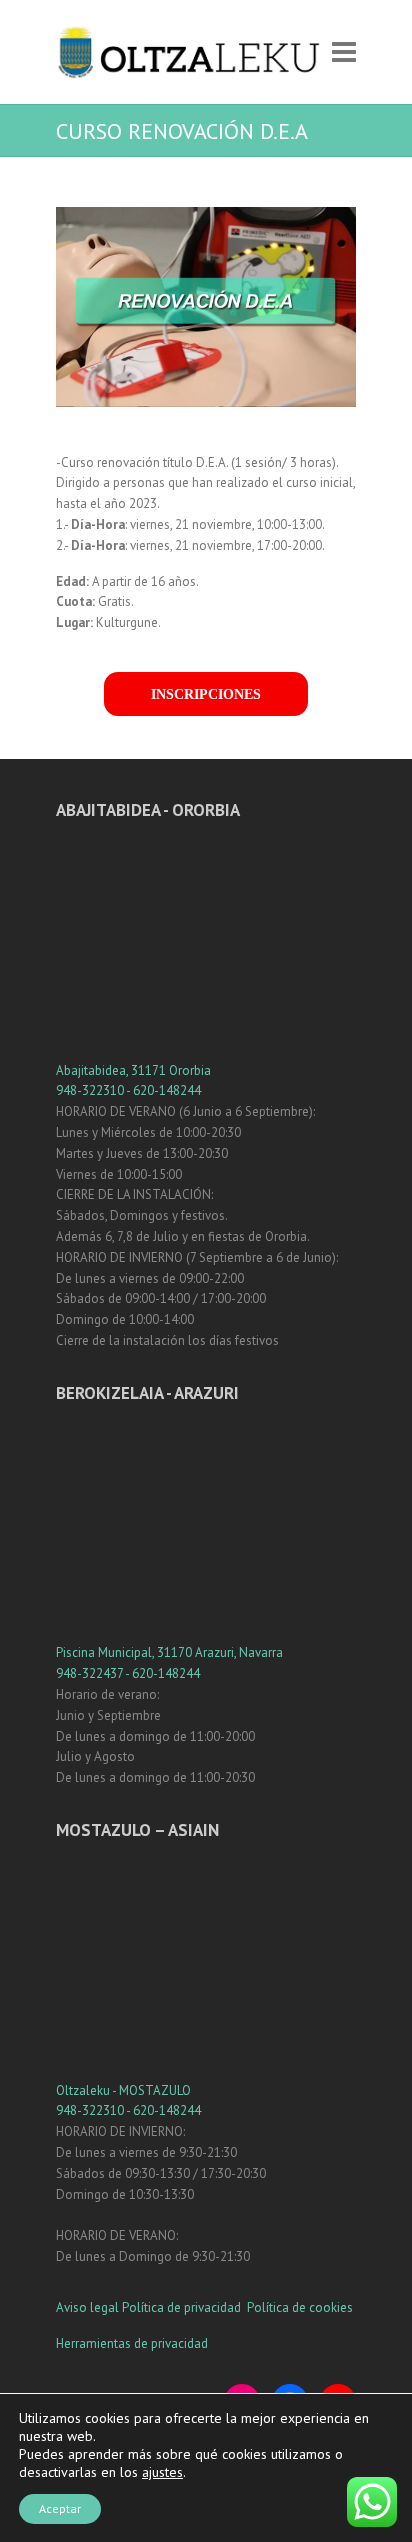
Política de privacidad (183, 2307)
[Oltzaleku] (188, 52)
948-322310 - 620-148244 (128, 1090)
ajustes (162, 2472)
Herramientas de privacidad (132, 2343)
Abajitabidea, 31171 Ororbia (133, 1070)
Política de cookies (300, 2307)
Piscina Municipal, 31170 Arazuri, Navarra (169, 1652)
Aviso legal (87, 2307)
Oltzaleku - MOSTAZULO (123, 2090)
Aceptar (60, 2508)
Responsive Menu (344, 52)
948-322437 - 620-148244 (128, 1673)
